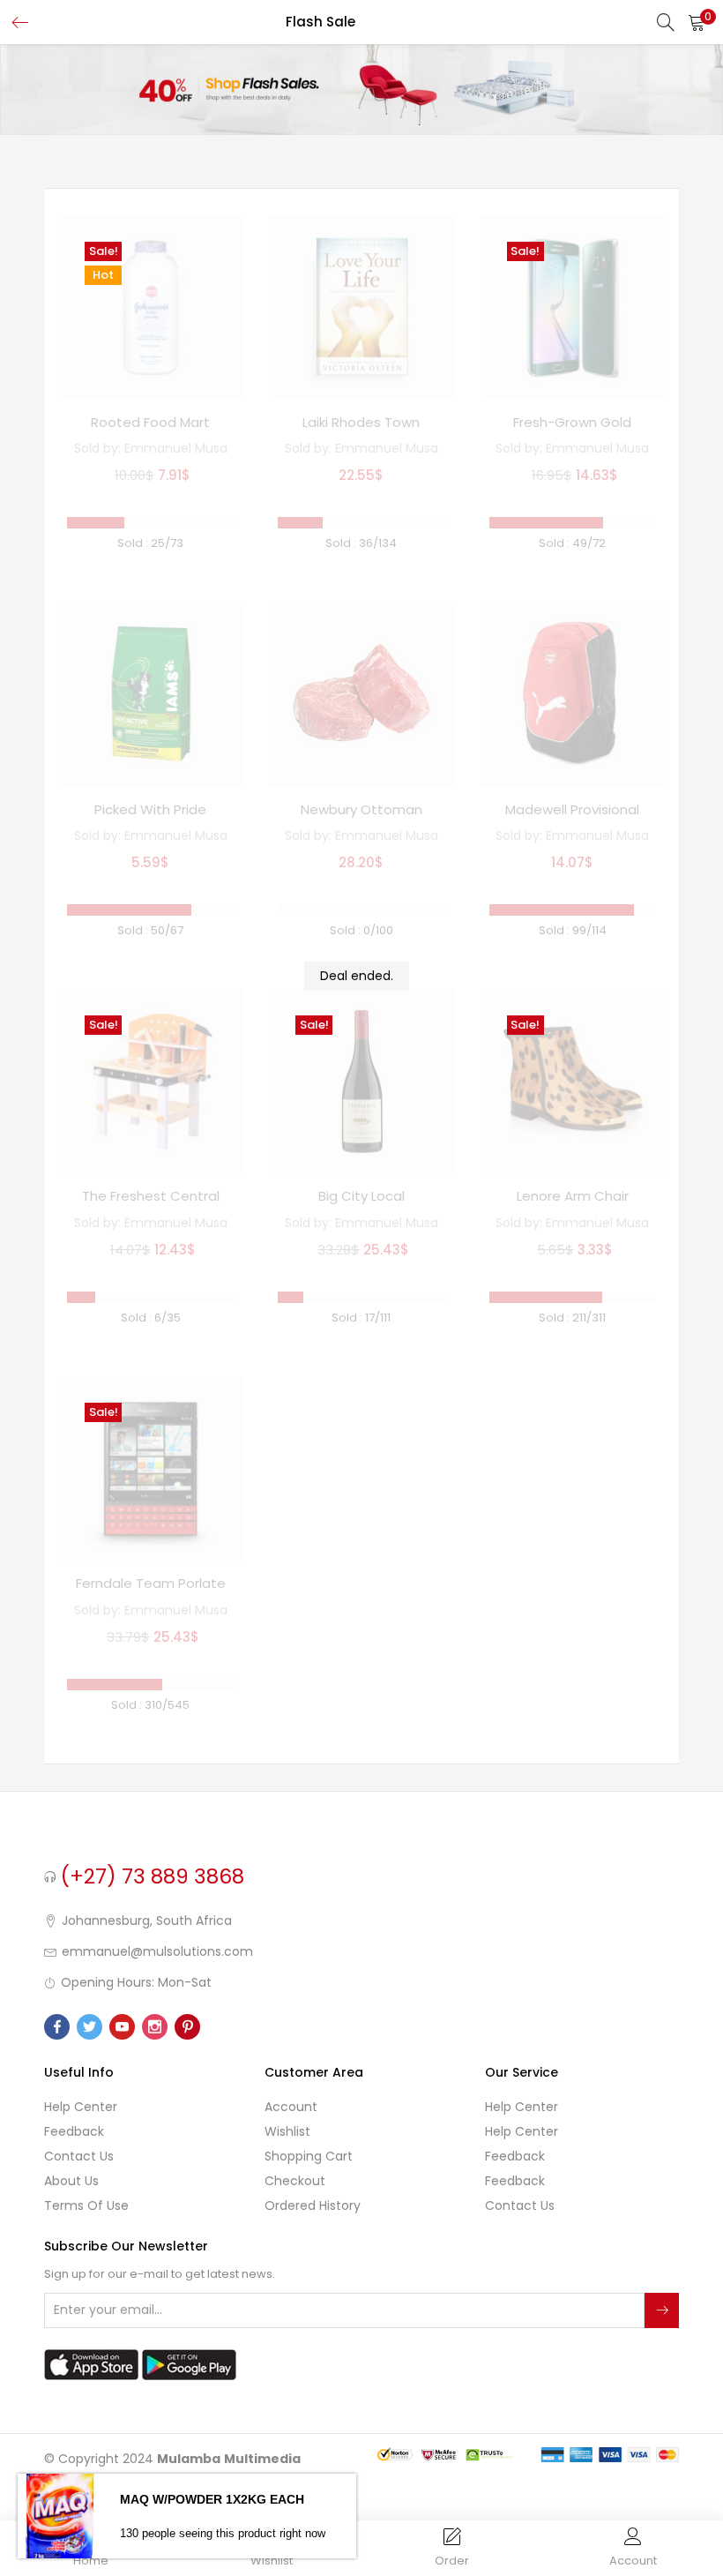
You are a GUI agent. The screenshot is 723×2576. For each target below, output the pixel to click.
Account (291, 2107)
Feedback (74, 2131)
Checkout (295, 2181)
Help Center (81, 2107)
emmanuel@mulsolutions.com (157, 1951)
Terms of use (86, 2205)
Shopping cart (309, 2156)
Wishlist (287, 2131)
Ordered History (313, 2205)
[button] (697, 22)
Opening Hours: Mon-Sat (136, 1982)
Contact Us (79, 2156)
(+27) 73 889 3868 (153, 1876)
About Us (71, 2181)
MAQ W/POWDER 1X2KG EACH (212, 2499)
